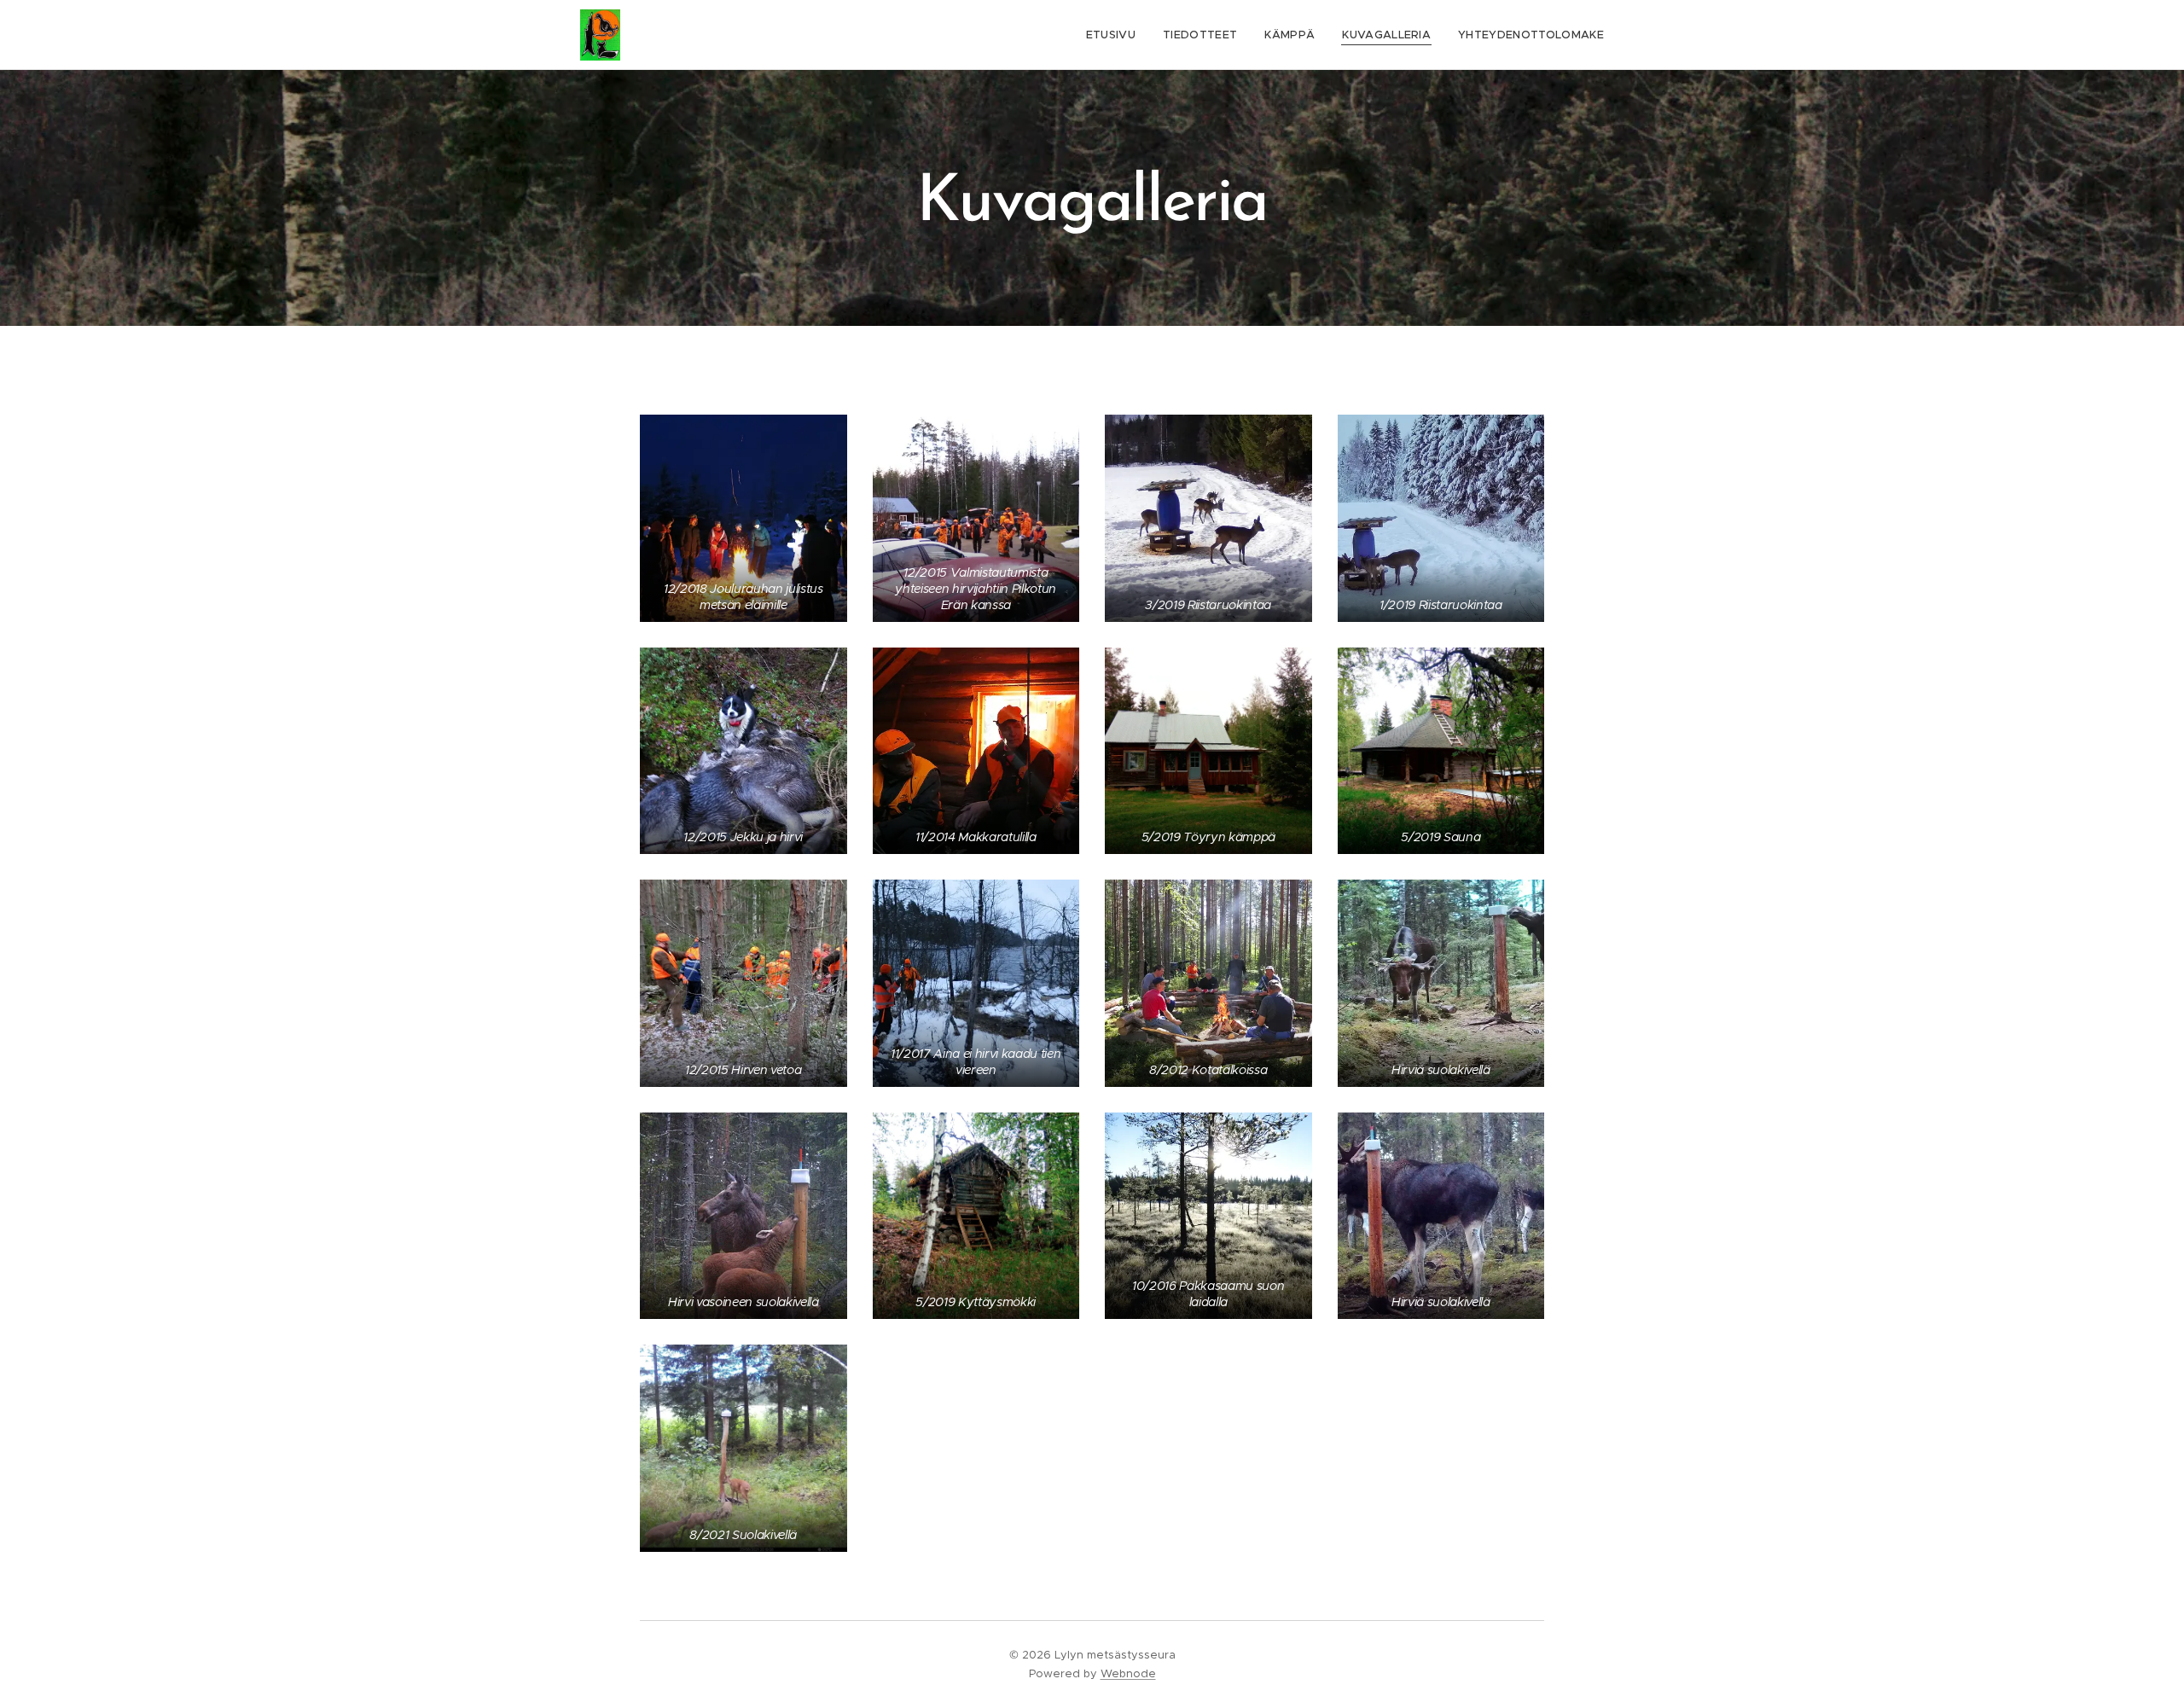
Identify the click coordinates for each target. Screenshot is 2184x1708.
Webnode (1128, 1673)
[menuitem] (1115, 35)
